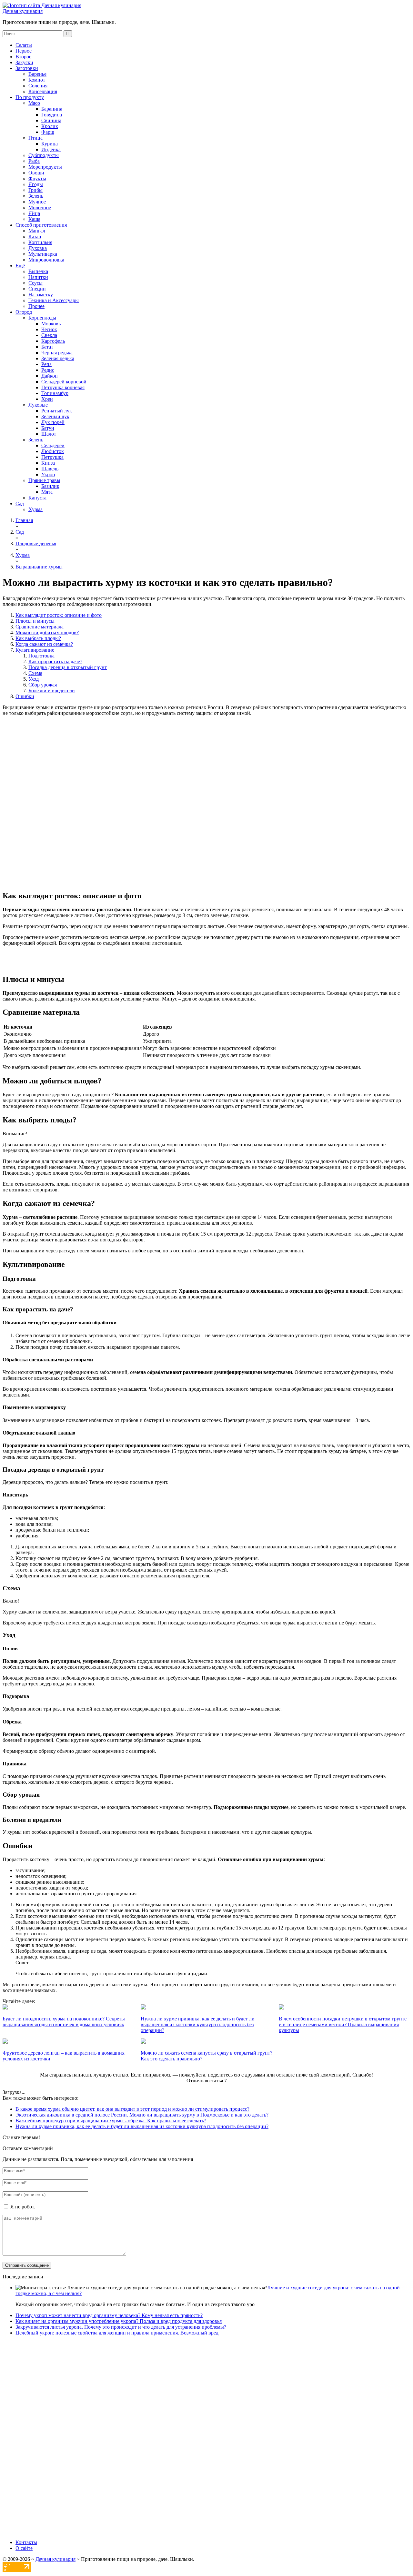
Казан (35, 237)
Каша (34, 219)
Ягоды (36, 184)
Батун (48, 428)
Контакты (26, 2542)
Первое (24, 51)
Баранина (52, 109)
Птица (35, 138)
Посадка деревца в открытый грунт (68, 667)
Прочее (36, 306)
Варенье (37, 74)
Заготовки (27, 68)
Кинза (48, 463)
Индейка (51, 149)
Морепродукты (45, 167)
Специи (37, 289)
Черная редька (57, 353)
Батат (47, 347)
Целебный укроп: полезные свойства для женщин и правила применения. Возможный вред (117, 2333)
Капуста (37, 498)
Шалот (49, 434)
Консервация (43, 91)
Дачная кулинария (23, 11)
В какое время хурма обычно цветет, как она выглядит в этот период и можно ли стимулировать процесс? (132, 2109)
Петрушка (52, 457)
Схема (35, 673)
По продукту (30, 97)
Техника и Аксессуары (54, 300)
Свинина (51, 120)
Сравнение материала (40, 627)
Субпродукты (44, 155)
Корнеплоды (42, 318)
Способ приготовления (41, 225)
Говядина (52, 115)
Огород (24, 312)
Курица (50, 144)
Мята (47, 492)
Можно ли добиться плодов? (47, 632)
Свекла (49, 335)
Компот (37, 80)
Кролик (50, 126)
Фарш (48, 132)
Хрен (47, 399)
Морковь (51, 324)
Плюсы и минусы (35, 621)
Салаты (24, 45)
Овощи (36, 173)
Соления (38, 86)
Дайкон (50, 376)
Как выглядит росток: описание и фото (59, 615)
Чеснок (49, 329)
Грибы (35, 190)
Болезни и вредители (52, 691)
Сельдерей (53, 445)
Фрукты (37, 178)
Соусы (35, 283)
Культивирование (35, 650)
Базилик (50, 486)
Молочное (40, 207)
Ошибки (25, 696)
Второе (23, 57)
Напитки (38, 277)
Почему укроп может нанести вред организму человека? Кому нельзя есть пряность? (109, 2315)
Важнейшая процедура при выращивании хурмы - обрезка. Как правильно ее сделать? (111, 2121)
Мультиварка (43, 254)
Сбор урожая (43, 685)
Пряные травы (44, 480)
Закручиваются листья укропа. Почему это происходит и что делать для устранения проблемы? (121, 2327)
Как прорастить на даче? (55, 661)
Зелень (36, 196)
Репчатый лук (57, 411)
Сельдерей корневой (64, 382)
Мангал (37, 231)
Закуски (24, 62)
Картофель (53, 341)
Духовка (38, 248)
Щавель (50, 469)
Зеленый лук (55, 416)
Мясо (34, 103)
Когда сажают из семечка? (44, 644)
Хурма (35, 509)
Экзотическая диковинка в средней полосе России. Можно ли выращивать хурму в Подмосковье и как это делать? (142, 2115)
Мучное (37, 202)
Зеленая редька (58, 358)
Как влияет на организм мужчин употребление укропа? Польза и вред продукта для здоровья (119, 2321)
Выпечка (38, 271)
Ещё (20, 266)
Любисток (53, 451)
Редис (48, 370)
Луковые (38, 405)
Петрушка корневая (63, 387)
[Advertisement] (206, 762)
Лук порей (53, 422)
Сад (20, 503)
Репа (46, 364)
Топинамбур (55, 393)
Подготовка (41, 656)
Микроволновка (46, 260)
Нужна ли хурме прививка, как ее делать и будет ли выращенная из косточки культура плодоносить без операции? (142, 2126)
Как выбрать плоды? (38, 638)
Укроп (48, 474)
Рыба (34, 161)
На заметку (41, 295)
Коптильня (40, 242)
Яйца (34, 213)
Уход (34, 679)
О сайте (24, 2548)
